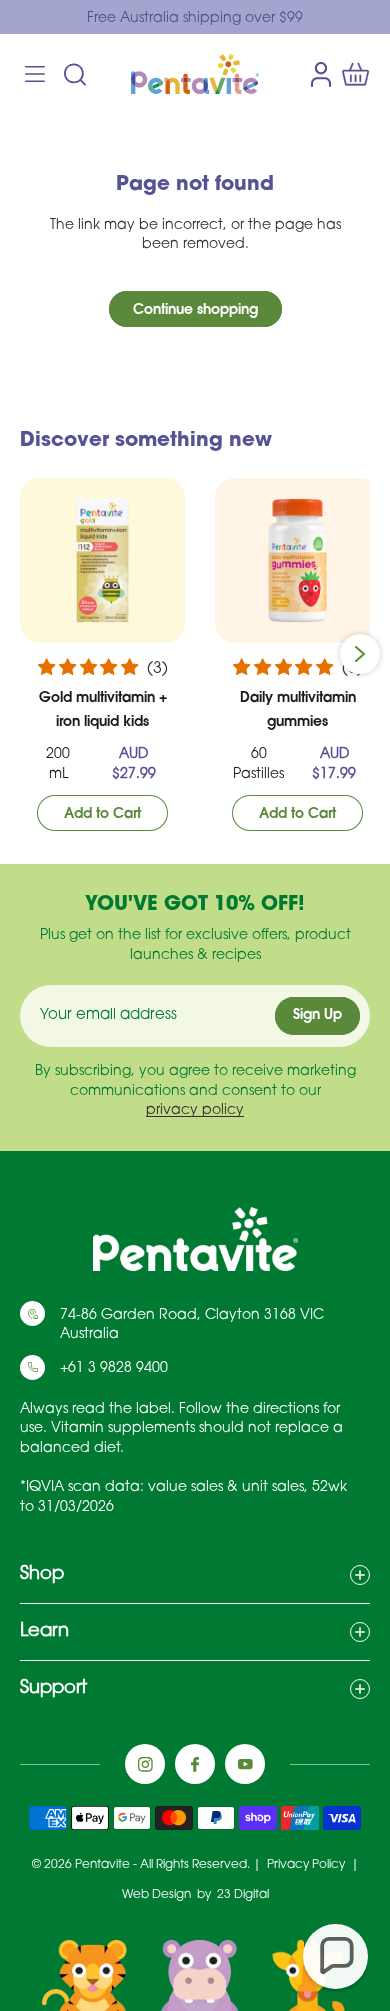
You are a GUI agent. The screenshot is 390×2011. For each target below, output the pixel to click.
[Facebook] (195, 1764)
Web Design (156, 1895)
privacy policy (195, 1111)
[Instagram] (145, 1764)
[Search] (75, 74)
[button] (335, 1956)
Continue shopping (195, 310)
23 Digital (243, 1895)
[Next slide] (360, 654)
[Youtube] (245, 1764)
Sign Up (317, 1016)
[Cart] (356, 74)
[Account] (321, 73)
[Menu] (35, 74)
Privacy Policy (307, 1865)
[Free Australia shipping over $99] (195, 19)
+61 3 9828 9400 (114, 1368)
